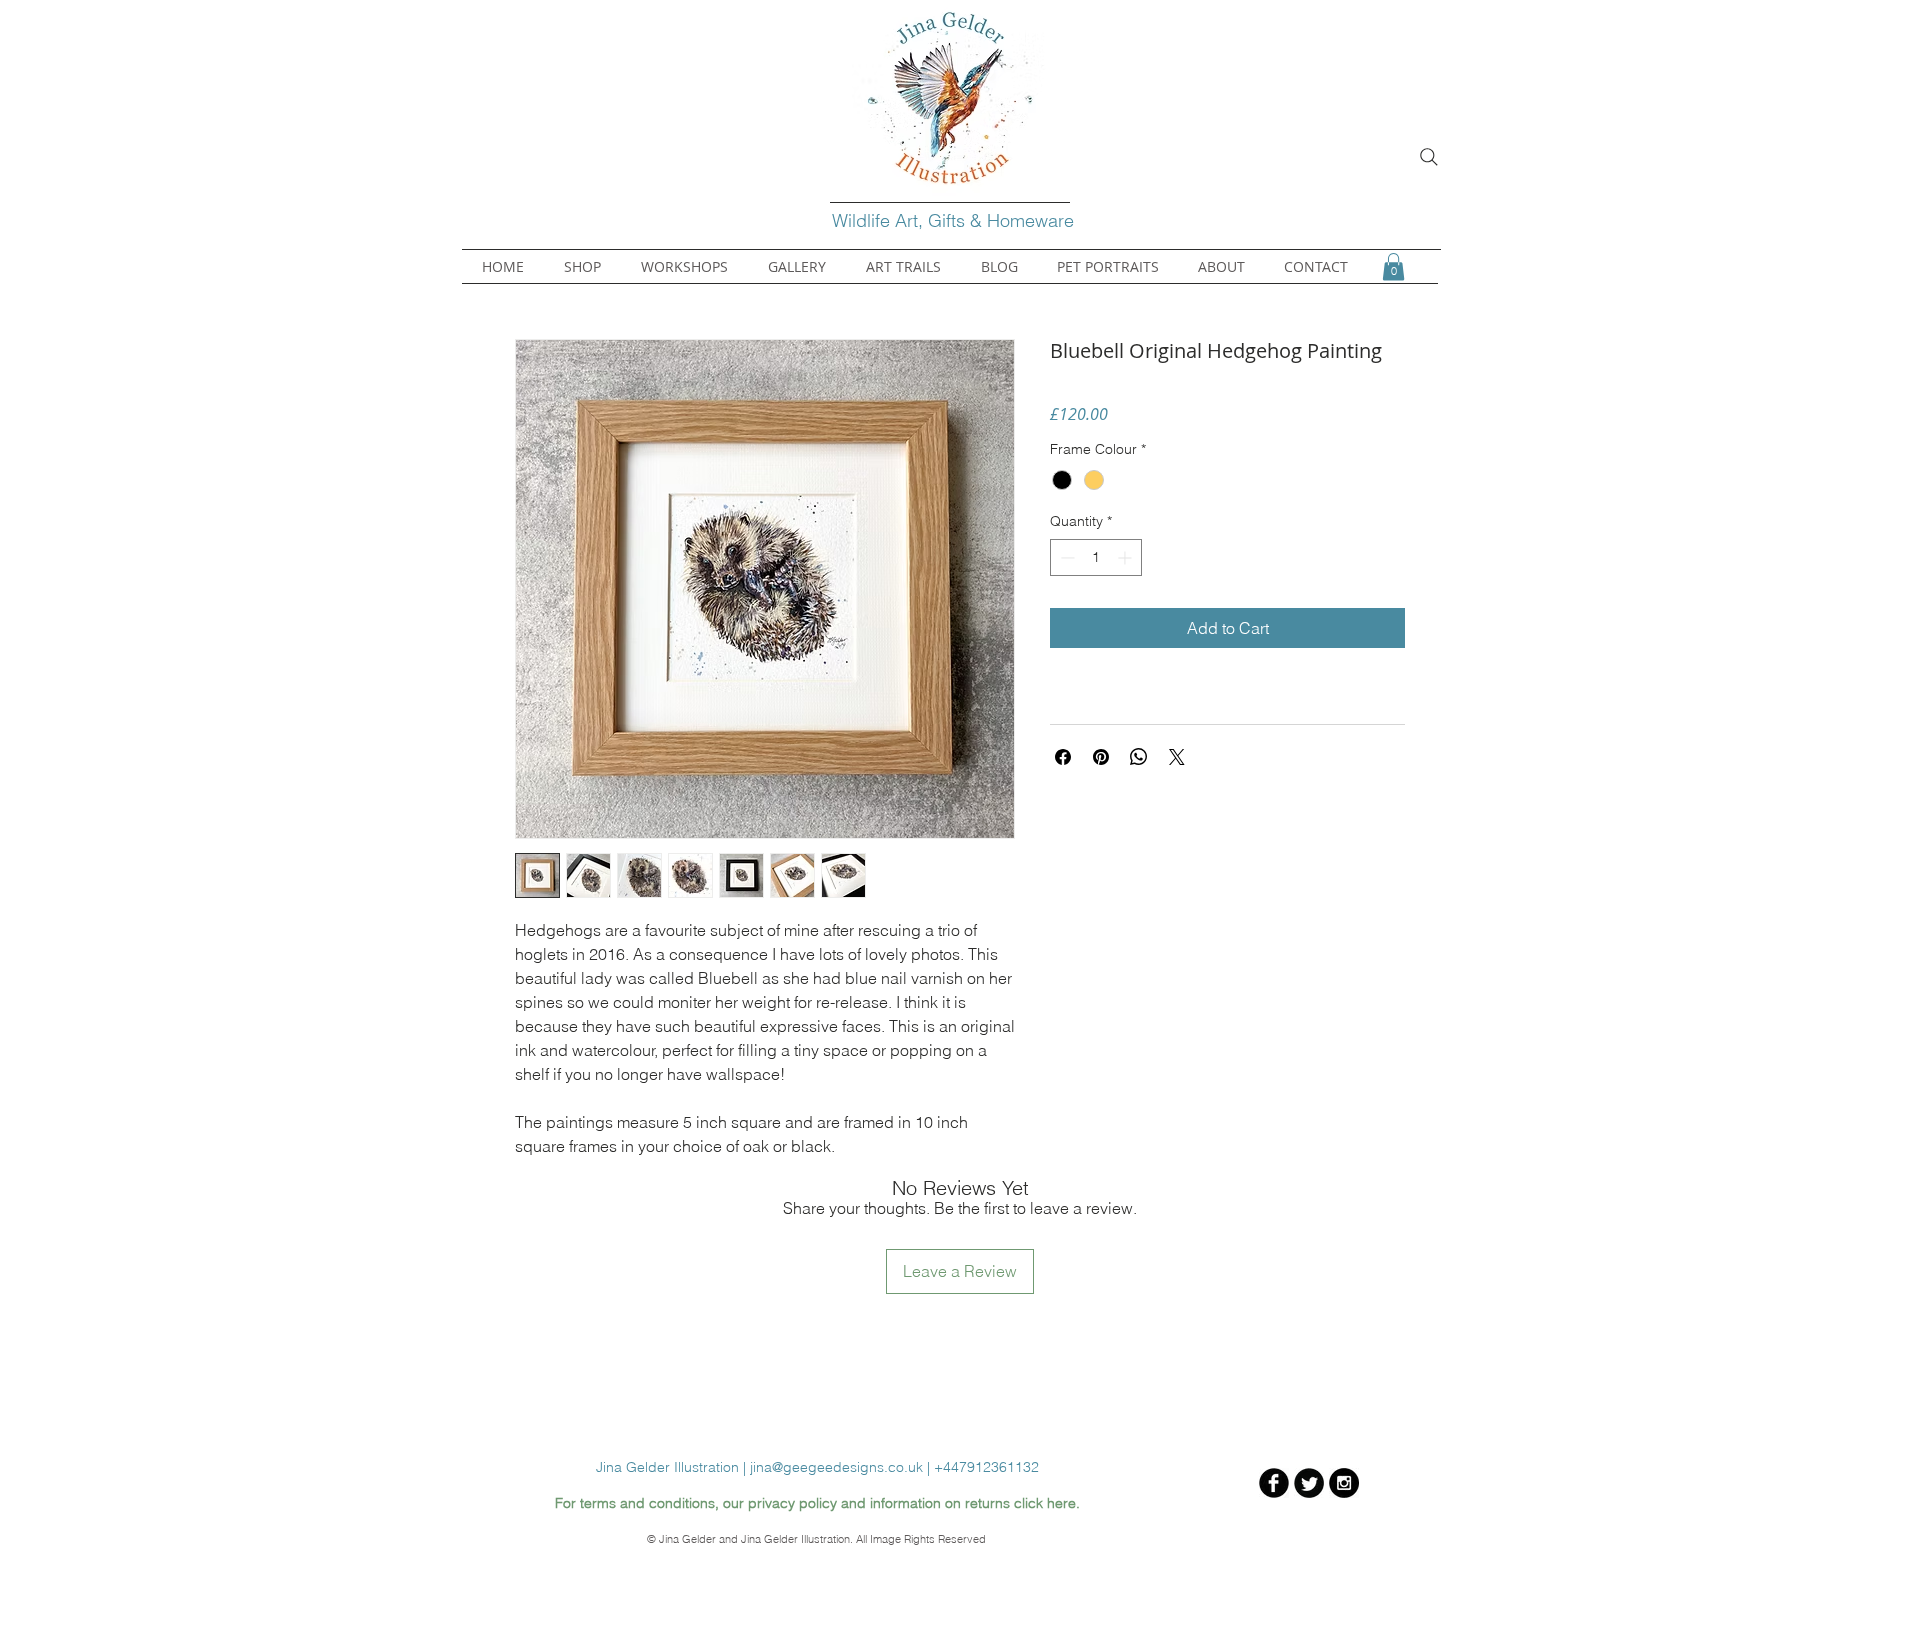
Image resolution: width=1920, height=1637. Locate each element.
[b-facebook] (1274, 1483)
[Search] (1429, 157)
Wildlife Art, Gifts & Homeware (955, 220)
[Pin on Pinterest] (1101, 757)
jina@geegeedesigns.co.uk (836, 1467)
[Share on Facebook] (1063, 757)
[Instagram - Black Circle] (1344, 1483)
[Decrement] (1065, 557)
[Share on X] (1177, 757)
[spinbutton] (1096, 557)
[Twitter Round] (1309, 1483)
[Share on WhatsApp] (1139, 757)
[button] (1393, 266)
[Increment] (1126, 557)
